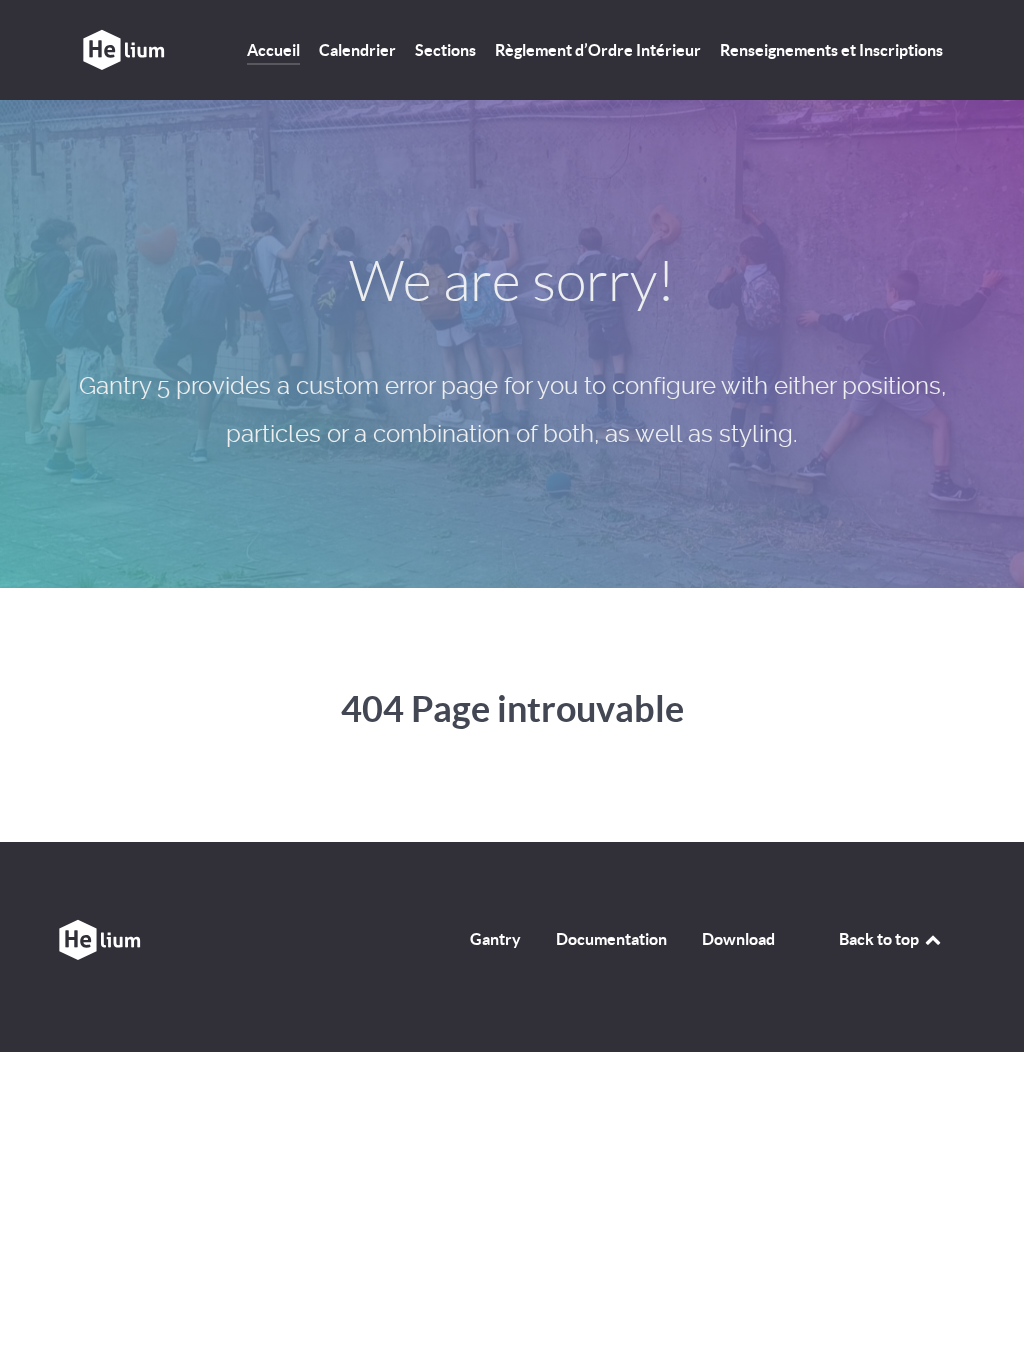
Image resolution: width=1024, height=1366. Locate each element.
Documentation (611, 939)
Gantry (495, 939)
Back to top (880, 939)
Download (738, 939)
